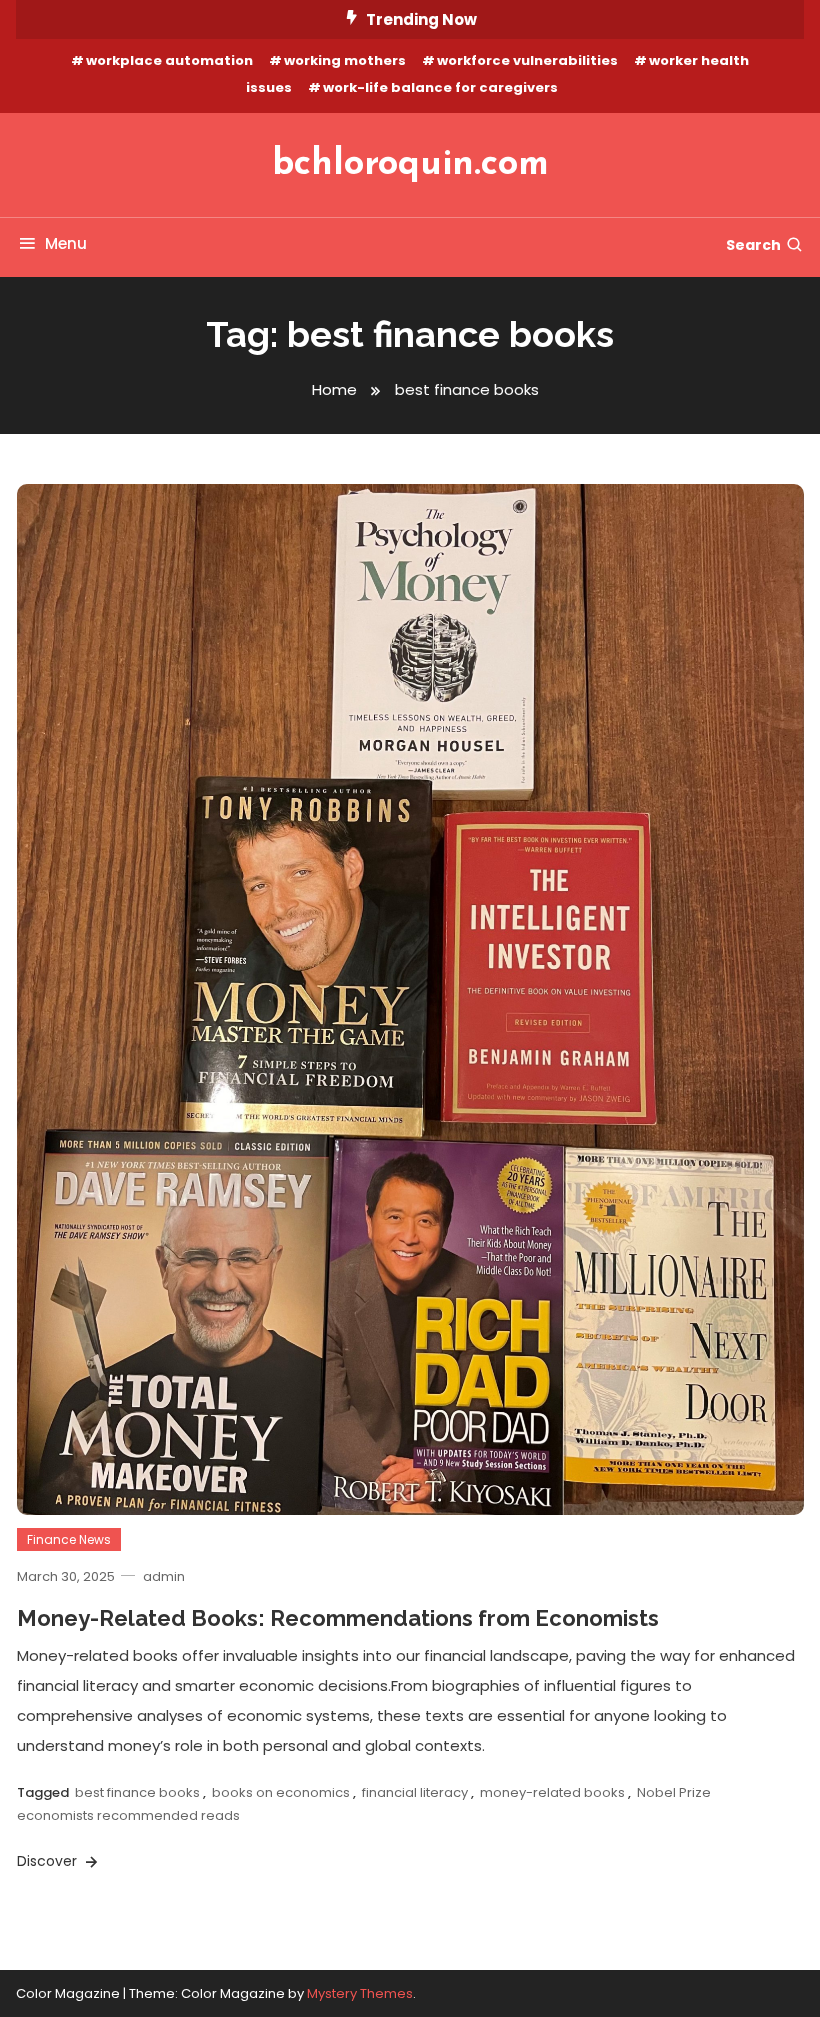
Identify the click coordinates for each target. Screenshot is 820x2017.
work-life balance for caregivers (440, 87)
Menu (66, 243)
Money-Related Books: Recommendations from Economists (338, 1618)
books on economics (281, 1792)
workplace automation (169, 60)
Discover (49, 1861)
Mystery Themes (360, 1993)
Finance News (69, 1539)
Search (753, 245)
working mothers (345, 60)
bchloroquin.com (410, 165)
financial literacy (415, 1792)
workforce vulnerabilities (527, 60)
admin (164, 1576)
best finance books (137, 1792)
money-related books (552, 1792)
